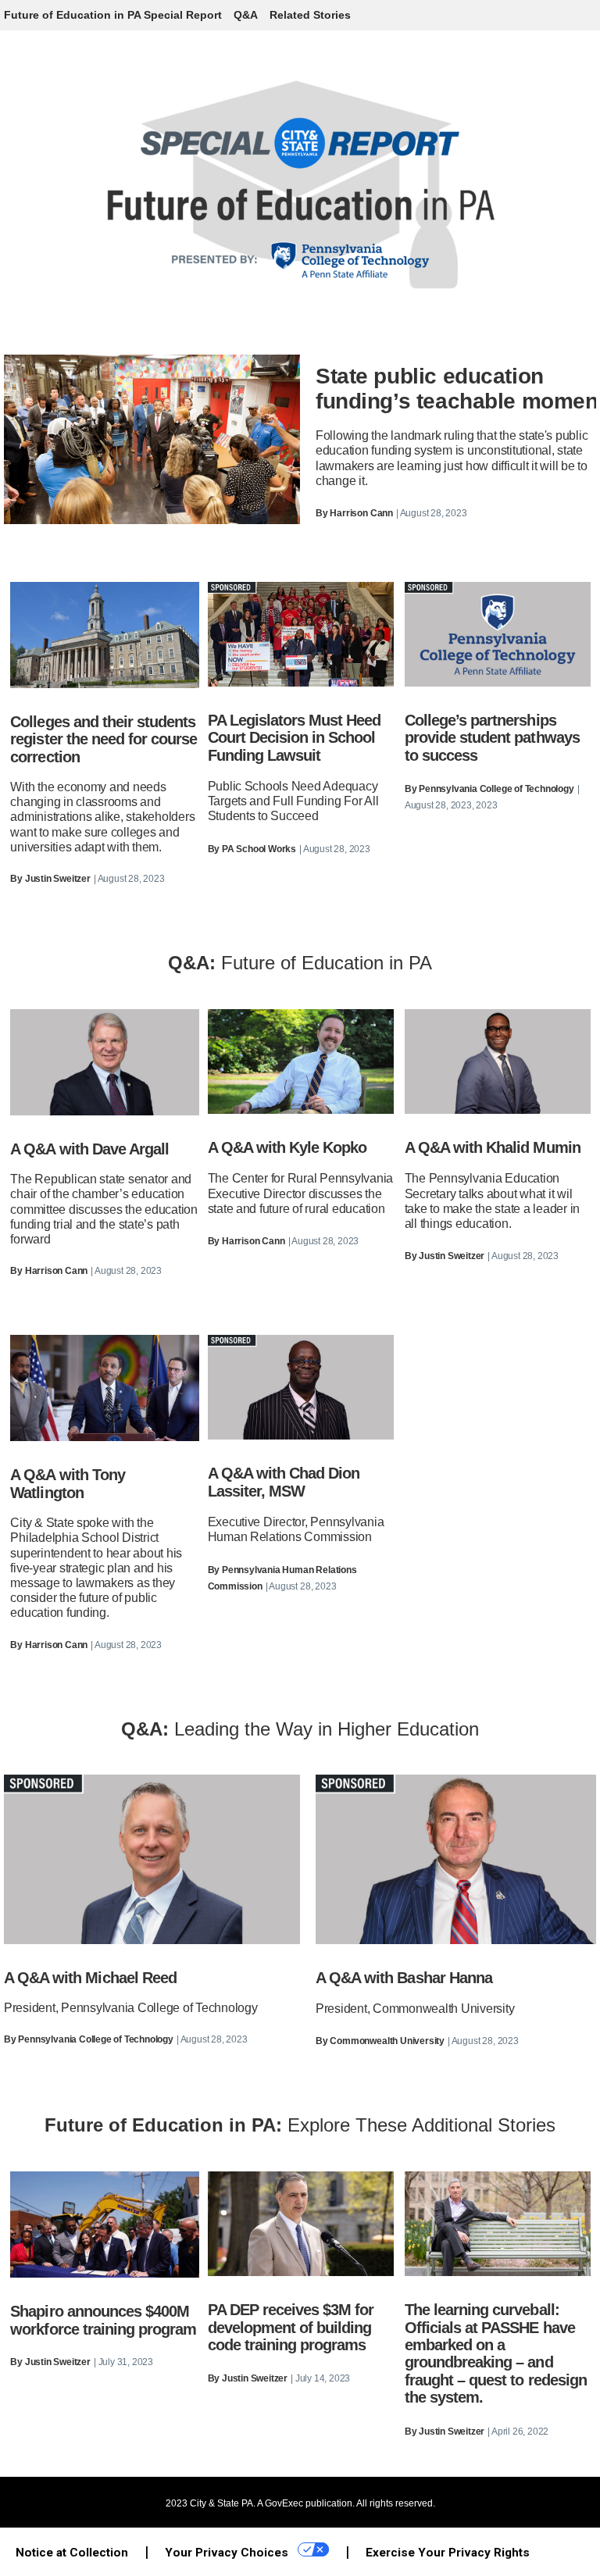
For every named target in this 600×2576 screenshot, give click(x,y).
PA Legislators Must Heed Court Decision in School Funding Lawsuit (295, 738)
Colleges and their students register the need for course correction (104, 739)
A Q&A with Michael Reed (90, 1978)
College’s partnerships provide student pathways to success (492, 738)
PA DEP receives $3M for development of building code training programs (291, 2327)
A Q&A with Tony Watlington (68, 1483)
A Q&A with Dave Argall (89, 1149)
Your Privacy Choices (228, 2553)
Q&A (246, 15)
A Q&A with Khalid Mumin (493, 1147)
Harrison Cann (361, 513)
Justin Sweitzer (58, 879)
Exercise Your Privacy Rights (448, 2553)
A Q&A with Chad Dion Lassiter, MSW (284, 1482)
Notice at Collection (72, 2553)
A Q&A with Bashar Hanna (404, 1978)
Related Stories (310, 15)
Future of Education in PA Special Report (113, 15)
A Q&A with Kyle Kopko (287, 1147)
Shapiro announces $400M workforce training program (103, 2320)
